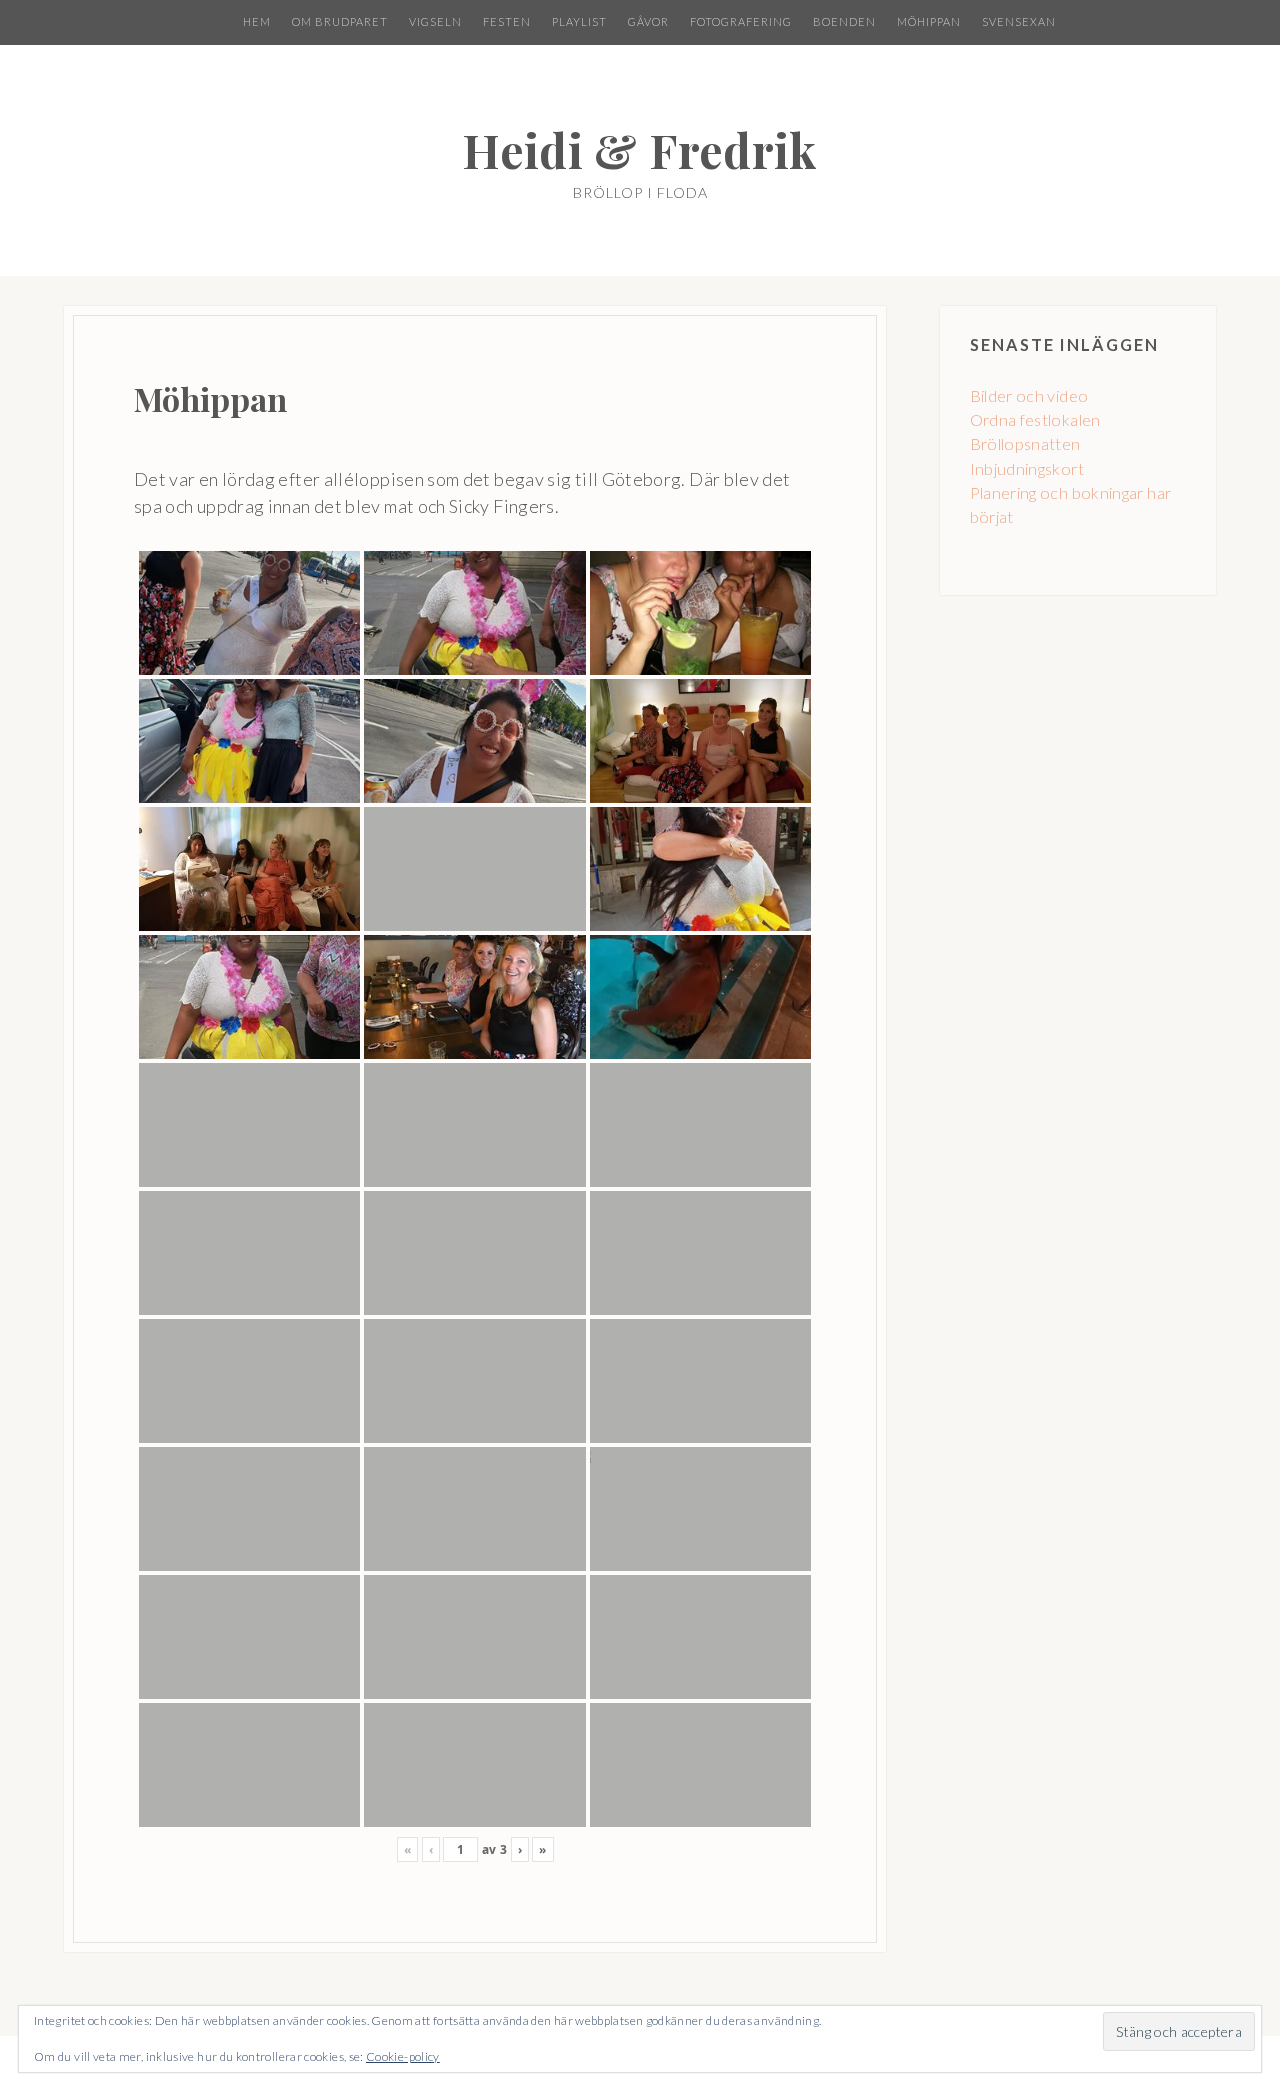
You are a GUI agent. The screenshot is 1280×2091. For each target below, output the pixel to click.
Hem (257, 21)
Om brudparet (340, 21)
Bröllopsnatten (1025, 443)
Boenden (844, 21)
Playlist (579, 21)
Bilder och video (1029, 395)
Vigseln (435, 21)
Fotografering (741, 21)
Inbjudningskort (1027, 468)
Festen (507, 21)
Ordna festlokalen (1035, 419)
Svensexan (1019, 21)
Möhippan (929, 21)
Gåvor (648, 21)
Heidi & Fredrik (639, 149)
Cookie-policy (403, 2056)
